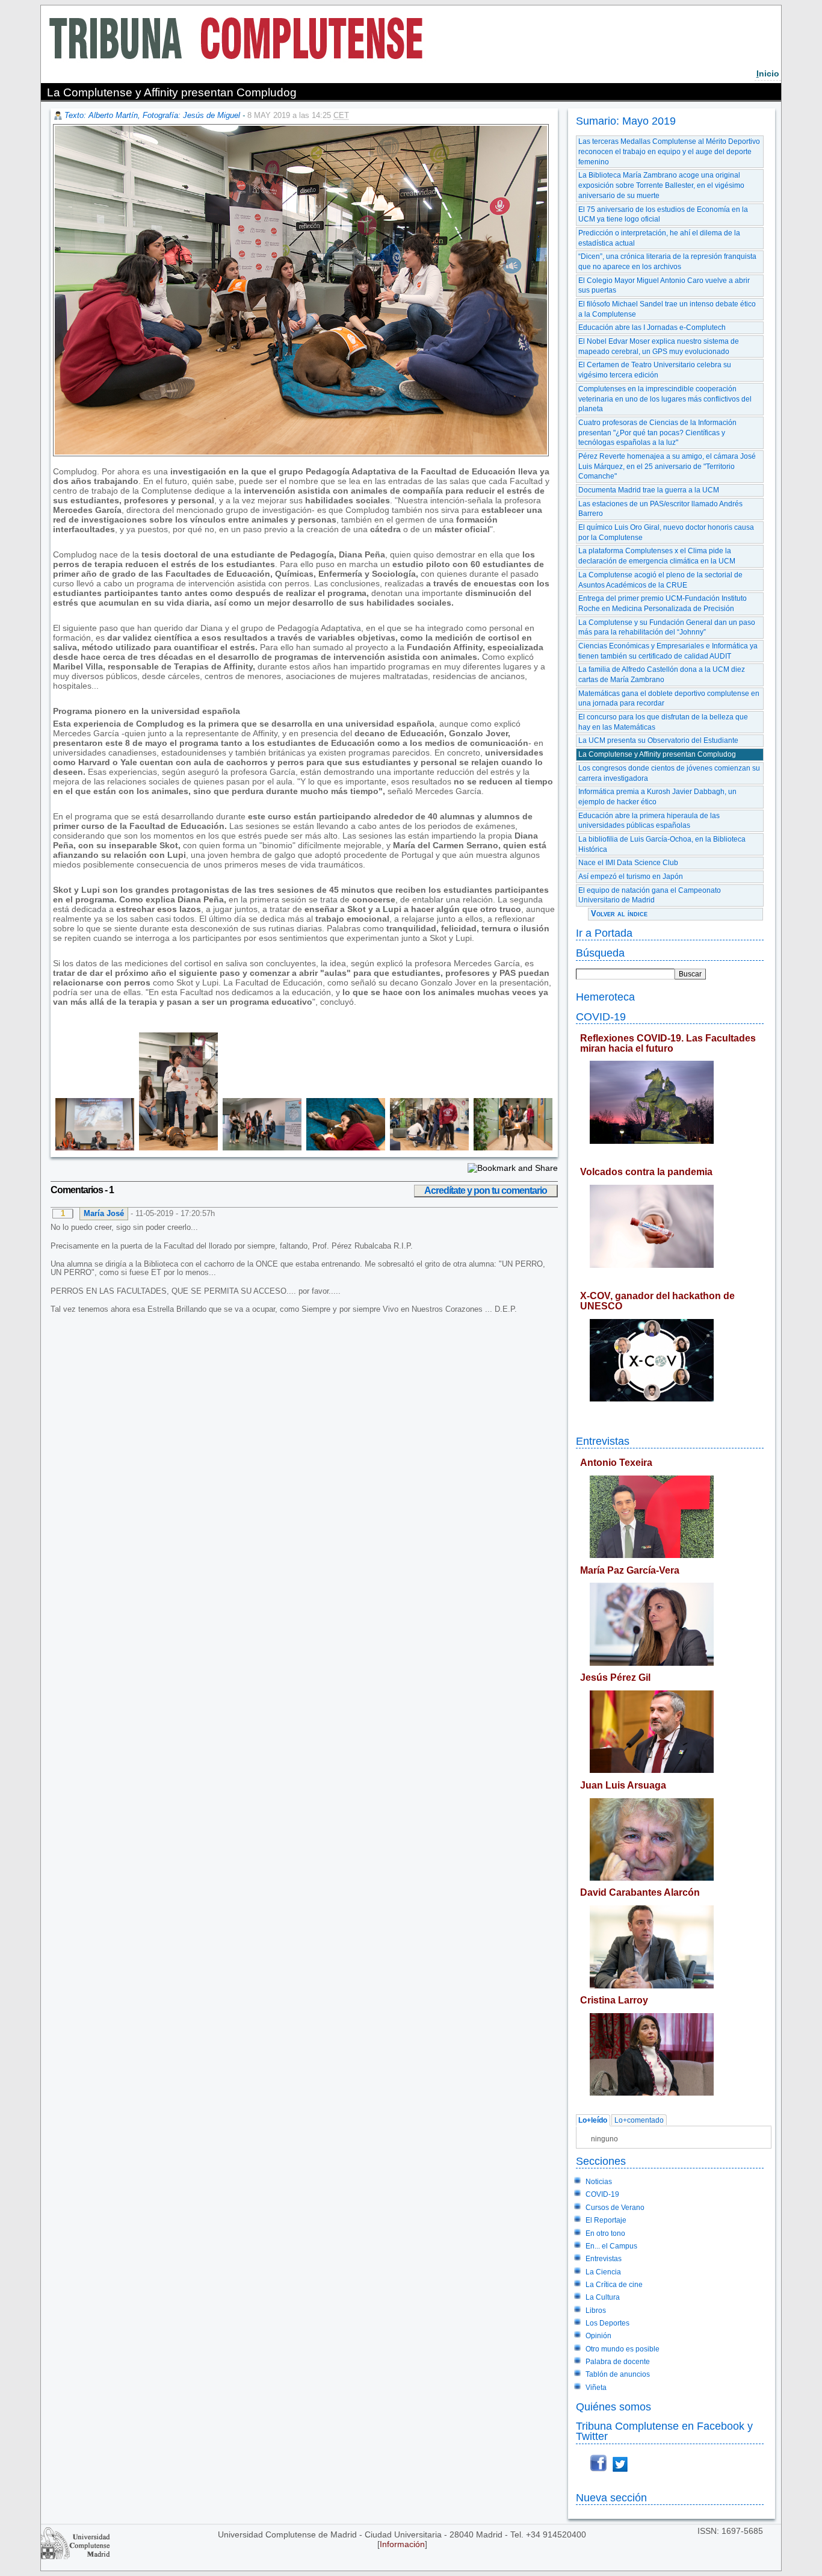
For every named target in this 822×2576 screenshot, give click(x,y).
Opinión (598, 2336)
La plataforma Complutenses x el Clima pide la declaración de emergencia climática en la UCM (657, 556)
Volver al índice (619, 914)
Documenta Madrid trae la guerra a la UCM (649, 490)
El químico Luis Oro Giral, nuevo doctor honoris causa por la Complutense (666, 532)
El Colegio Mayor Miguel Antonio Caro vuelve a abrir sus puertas (664, 286)
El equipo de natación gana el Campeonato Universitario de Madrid (650, 895)
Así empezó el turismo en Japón (631, 877)
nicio (768, 73)
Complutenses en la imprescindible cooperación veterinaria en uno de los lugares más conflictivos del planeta (665, 399)
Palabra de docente (618, 2362)
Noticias (599, 2182)
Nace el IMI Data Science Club (628, 863)
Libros (596, 2311)
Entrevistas (603, 1441)
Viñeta (596, 2388)
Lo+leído (593, 2120)
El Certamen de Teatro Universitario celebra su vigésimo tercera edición (655, 370)
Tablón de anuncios (618, 2374)
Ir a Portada (604, 933)
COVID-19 (601, 1016)
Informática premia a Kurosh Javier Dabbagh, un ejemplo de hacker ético (657, 797)
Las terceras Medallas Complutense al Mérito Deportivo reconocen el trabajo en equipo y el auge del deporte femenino (669, 151)
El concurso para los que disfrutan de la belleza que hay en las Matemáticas (663, 722)
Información (402, 2544)
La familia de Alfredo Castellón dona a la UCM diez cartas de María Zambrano (662, 675)
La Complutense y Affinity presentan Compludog (657, 754)
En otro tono (605, 2233)
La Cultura (603, 2297)
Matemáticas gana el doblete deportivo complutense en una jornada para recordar (669, 699)
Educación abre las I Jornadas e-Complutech (652, 327)
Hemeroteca (605, 997)
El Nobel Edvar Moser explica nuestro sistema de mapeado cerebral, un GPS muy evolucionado (659, 346)
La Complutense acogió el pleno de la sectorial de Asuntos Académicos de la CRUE (660, 580)
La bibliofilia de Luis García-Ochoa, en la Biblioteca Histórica (662, 844)
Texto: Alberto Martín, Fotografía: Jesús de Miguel (152, 115)
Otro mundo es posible (623, 2349)
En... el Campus (611, 2246)
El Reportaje (606, 2220)
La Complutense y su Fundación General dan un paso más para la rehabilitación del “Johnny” (667, 628)
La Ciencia (603, 2272)
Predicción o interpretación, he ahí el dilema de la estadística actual (659, 238)
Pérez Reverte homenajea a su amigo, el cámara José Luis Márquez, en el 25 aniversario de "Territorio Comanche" (667, 466)
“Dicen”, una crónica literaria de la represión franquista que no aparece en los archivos (667, 262)
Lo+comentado (639, 2120)
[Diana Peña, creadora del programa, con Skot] (176, 1147)
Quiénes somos (613, 2407)
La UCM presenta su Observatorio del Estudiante (658, 740)
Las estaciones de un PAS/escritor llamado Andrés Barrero (660, 509)
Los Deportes (607, 2323)
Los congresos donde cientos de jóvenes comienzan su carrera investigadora (669, 773)
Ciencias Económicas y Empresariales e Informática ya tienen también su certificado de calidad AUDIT (668, 651)
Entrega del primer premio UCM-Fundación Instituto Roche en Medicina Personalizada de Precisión (663, 604)
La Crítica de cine (614, 2285)
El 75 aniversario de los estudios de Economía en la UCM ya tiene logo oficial (663, 215)
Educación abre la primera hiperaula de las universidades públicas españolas (649, 821)
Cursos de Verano (615, 2208)
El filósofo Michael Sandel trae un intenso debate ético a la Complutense (667, 309)
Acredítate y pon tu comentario (486, 1190)
